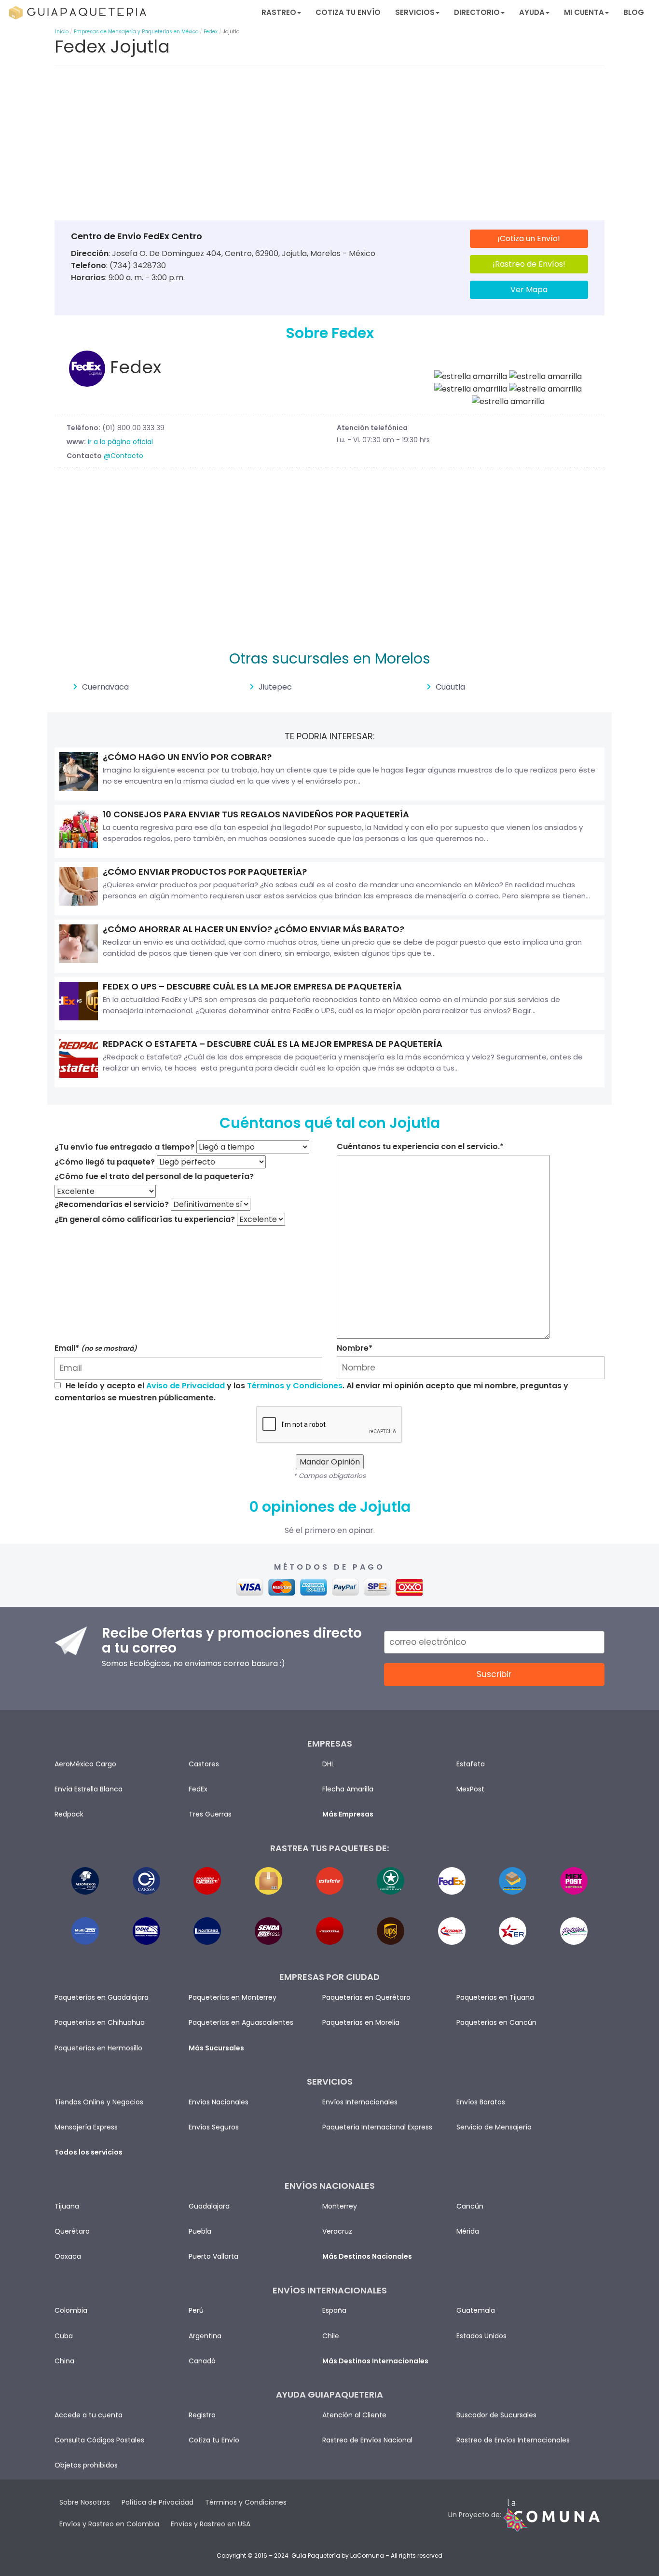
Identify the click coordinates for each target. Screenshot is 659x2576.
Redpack (69, 1814)
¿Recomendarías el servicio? (112, 1204)
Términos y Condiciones (295, 1386)
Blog (634, 12)
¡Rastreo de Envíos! (529, 264)
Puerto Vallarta (213, 2256)
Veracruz (337, 2231)
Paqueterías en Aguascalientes (241, 2022)
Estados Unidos (481, 2336)
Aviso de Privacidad (185, 1386)
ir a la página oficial (120, 442)
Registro (202, 2415)
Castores (204, 1764)
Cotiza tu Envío (348, 12)
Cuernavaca (105, 687)
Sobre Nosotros (85, 2502)
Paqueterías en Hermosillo (98, 2048)
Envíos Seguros (214, 2127)
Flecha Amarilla (348, 1789)
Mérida (468, 2231)
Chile (331, 2336)
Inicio (62, 32)
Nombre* (355, 1348)
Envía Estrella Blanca (89, 1789)
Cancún (470, 2206)
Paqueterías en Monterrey (233, 1997)
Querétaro (72, 2231)
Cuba (64, 2336)
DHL (328, 1764)
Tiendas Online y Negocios (99, 2102)
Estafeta (471, 1764)
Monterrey (340, 2206)
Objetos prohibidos (86, 2465)
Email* (96, 1348)
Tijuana (67, 2206)
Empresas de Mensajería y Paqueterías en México (136, 32)
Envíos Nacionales (219, 2102)
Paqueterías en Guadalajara (102, 1997)
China (64, 2361)
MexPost (470, 1789)
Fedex (211, 32)
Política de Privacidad (158, 2502)
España (334, 2310)
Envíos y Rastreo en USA (211, 2524)
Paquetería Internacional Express (377, 2127)
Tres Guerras (210, 1814)
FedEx (198, 1789)
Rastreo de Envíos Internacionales (513, 2440)
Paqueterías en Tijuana (495, 1997)
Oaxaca (68, 2256)
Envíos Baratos (481, 2102)
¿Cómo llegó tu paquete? (105, 1162)
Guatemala (476, 2310)
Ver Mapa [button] (529, 290)
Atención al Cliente (354, 2415)
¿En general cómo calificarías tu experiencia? (145, 1219)
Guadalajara (209, 2206)
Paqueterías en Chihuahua (100, 2022)
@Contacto (124, 456)
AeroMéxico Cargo (85, 1764)
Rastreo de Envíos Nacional (367, 2440)
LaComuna (367, 2556)
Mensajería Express (86, 2127)
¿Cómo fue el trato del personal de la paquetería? (154, 1176)
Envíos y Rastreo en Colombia (109, 2524)
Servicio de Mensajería (494, 2127)
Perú (196, 2310)
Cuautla (450, 687)
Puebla (200, 2231)
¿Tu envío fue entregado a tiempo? (124, 1147)
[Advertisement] (329, 146)
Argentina (205, 2336)
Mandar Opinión (330, 1462)
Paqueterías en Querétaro (366, 1997)
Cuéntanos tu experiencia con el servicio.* (420, 1146)
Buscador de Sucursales (496, 2415)
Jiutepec (275, 687)
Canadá (202, 2361)
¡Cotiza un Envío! (529, 238)
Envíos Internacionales (360, 2102)
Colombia (71, 2310)
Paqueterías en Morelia (361, 2022)
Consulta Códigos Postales (99, 2440)
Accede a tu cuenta (89, 2415)
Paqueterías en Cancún (496, 2022)
